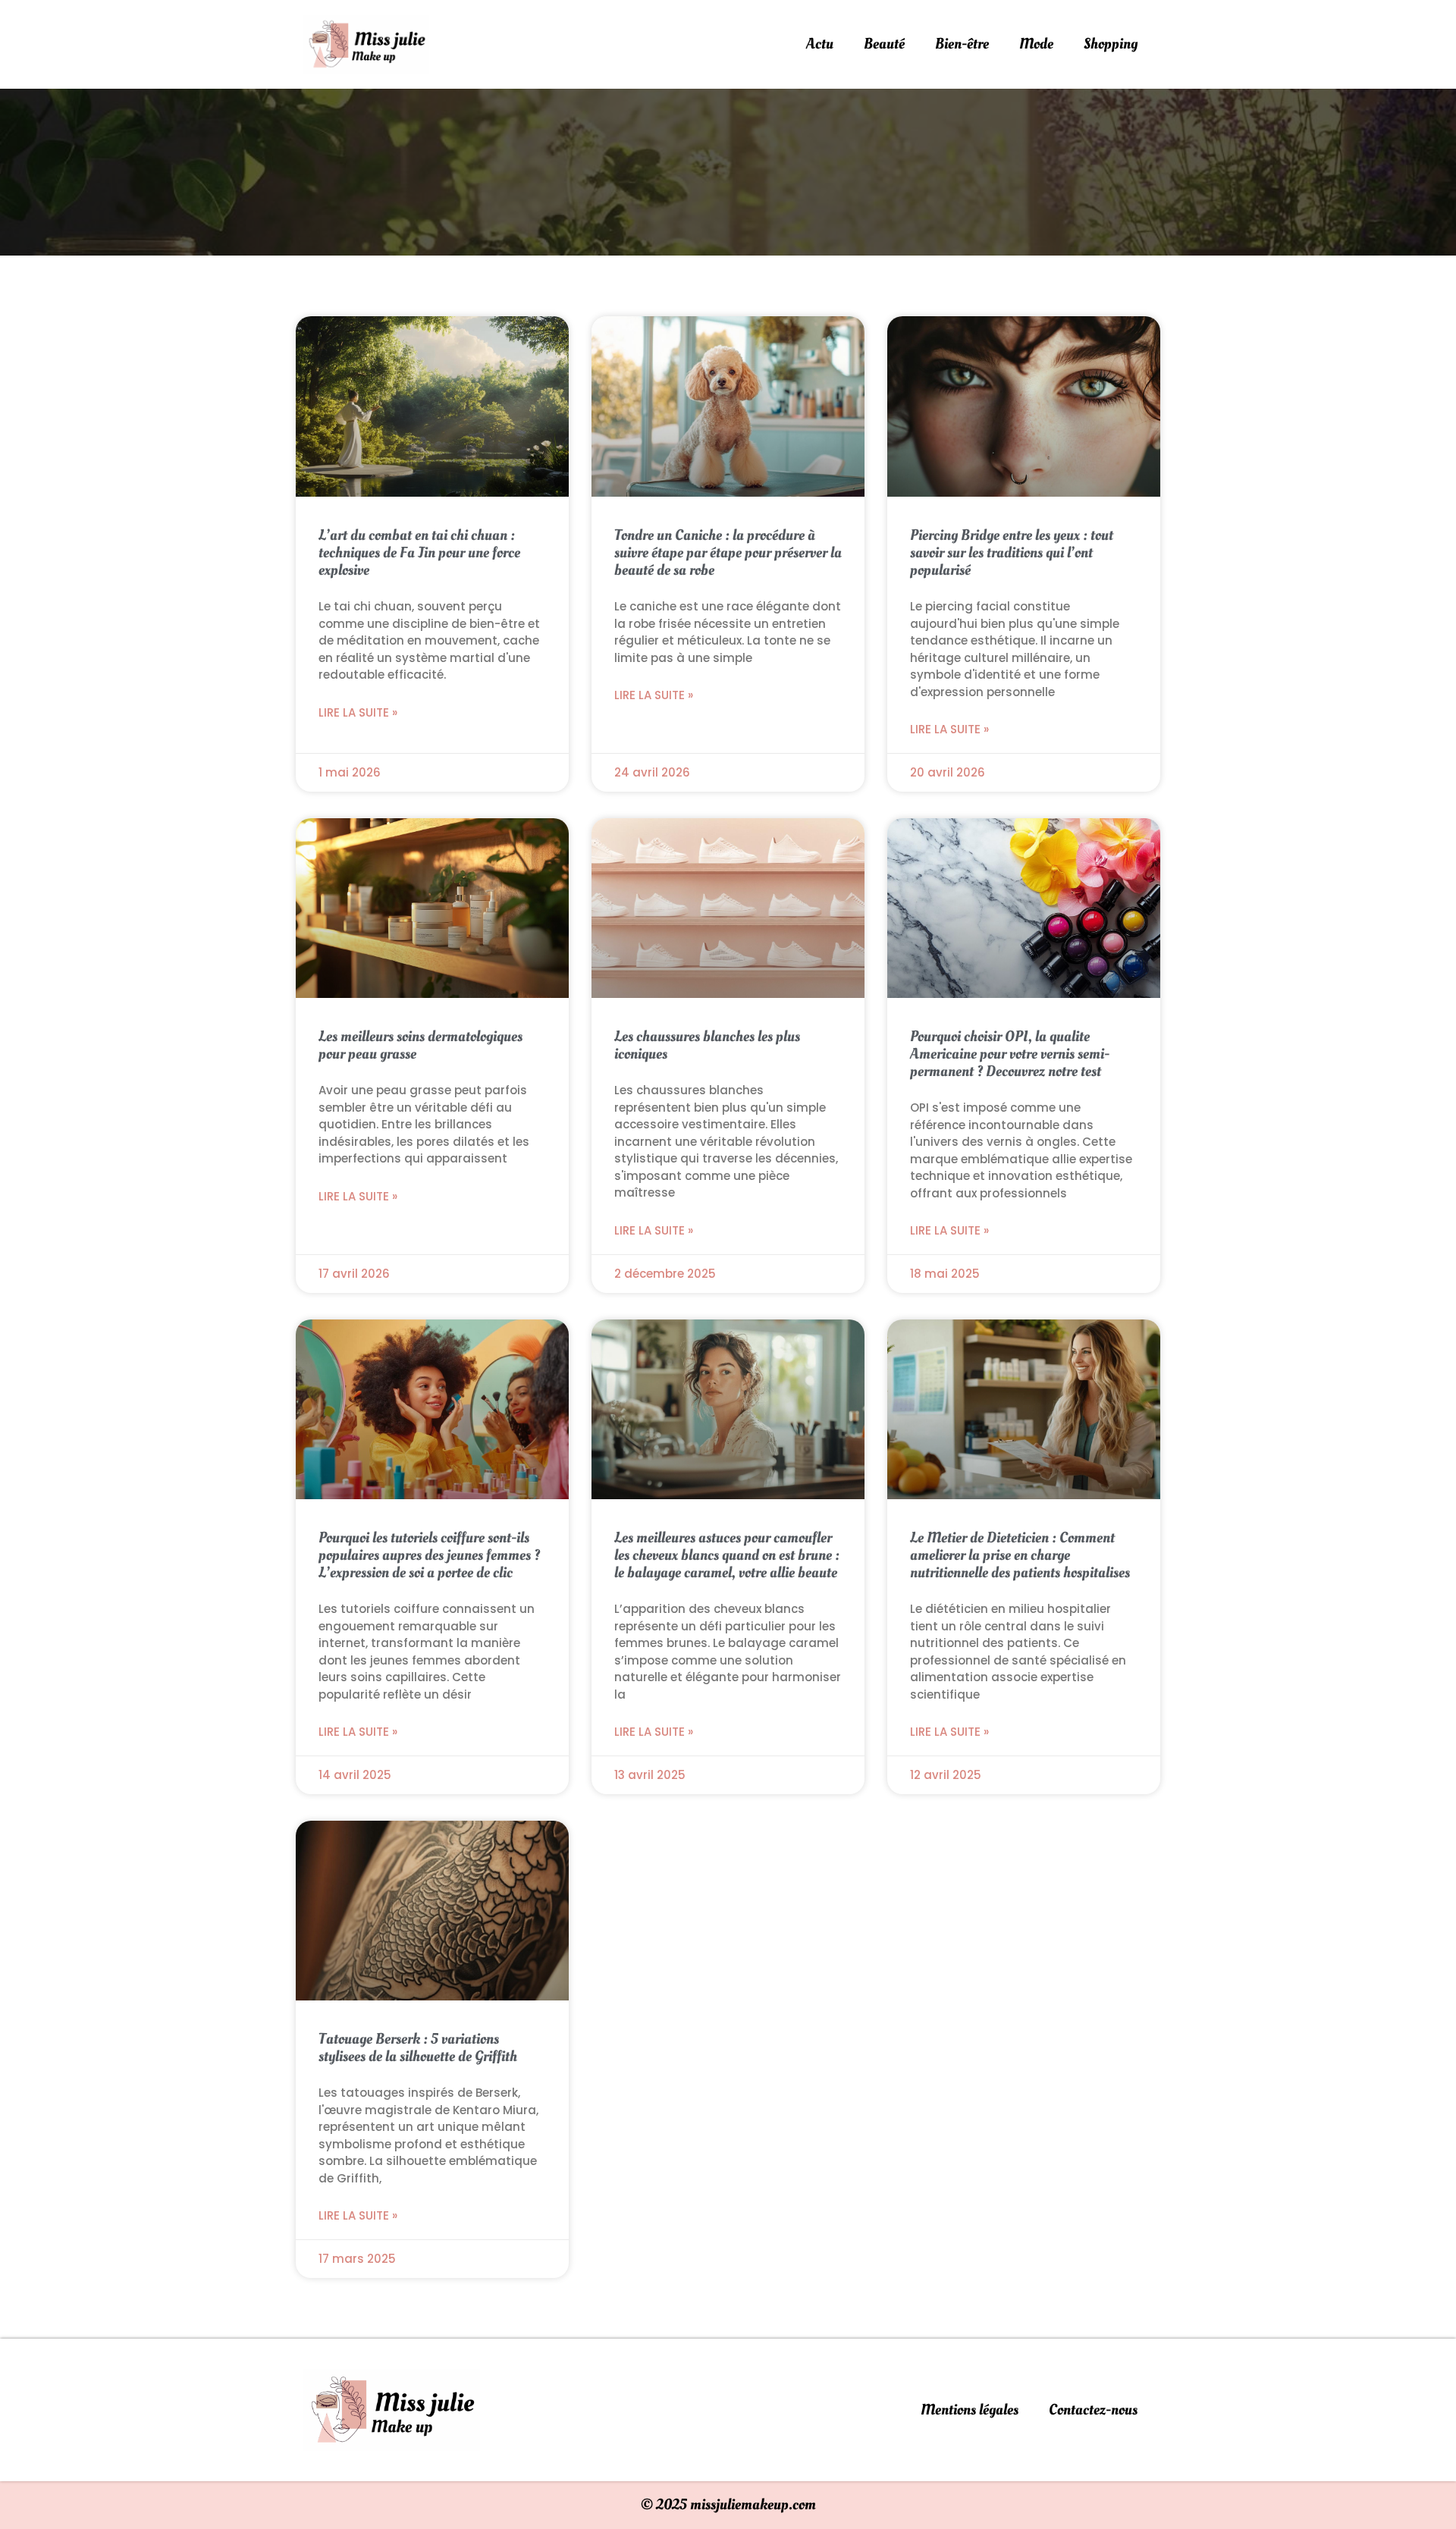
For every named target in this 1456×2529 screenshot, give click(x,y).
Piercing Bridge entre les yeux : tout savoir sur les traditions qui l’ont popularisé (1012, 553)
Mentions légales (970, 2410)
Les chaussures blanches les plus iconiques (707, 1045)
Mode (1036, 44)
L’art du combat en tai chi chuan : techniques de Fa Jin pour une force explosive (419, 553)
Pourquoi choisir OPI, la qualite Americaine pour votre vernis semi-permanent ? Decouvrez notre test (1010, 1054)
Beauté (884, 44)
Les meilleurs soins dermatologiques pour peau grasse (420, 1045)
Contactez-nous (1093, 2410)
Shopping (1111, 44)
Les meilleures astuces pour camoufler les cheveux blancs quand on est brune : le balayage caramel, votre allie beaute (727, 1555)
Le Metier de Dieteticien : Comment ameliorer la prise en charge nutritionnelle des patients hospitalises (1020, 1555)
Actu (820, 44)
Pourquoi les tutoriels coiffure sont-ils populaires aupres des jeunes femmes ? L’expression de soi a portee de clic (429, 1555)
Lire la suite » (358, 712)
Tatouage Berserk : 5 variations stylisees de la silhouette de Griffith (418, 2048)
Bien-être (962, 44)
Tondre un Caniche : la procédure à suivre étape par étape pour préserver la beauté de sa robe (728, 553)
